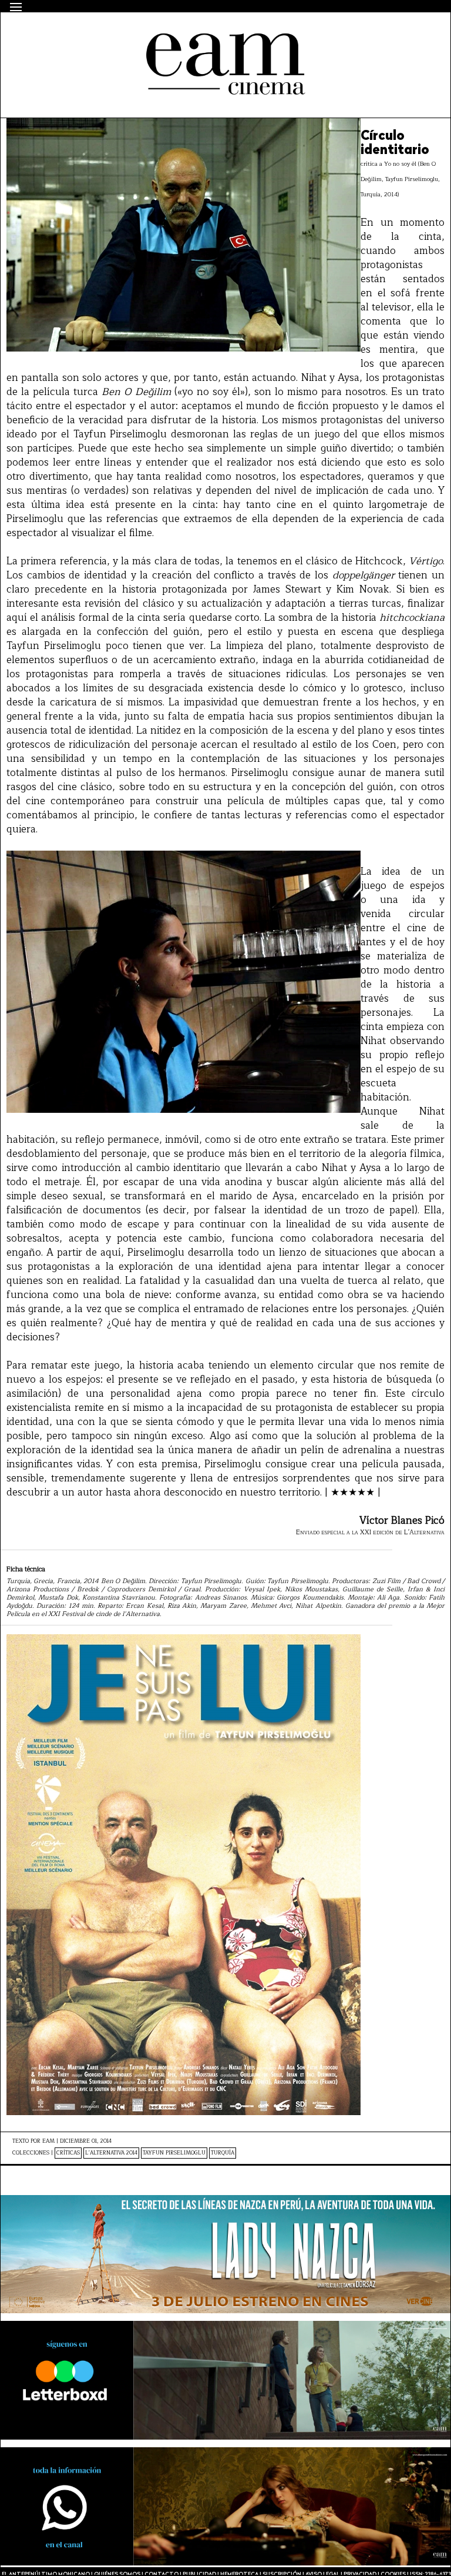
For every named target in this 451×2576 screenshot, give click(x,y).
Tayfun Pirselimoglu (174, 2153)
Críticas (68, 2153)
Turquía (223, 2153)
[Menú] (16, 7)
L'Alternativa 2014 (111, 2153)
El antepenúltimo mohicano (161, 33)
